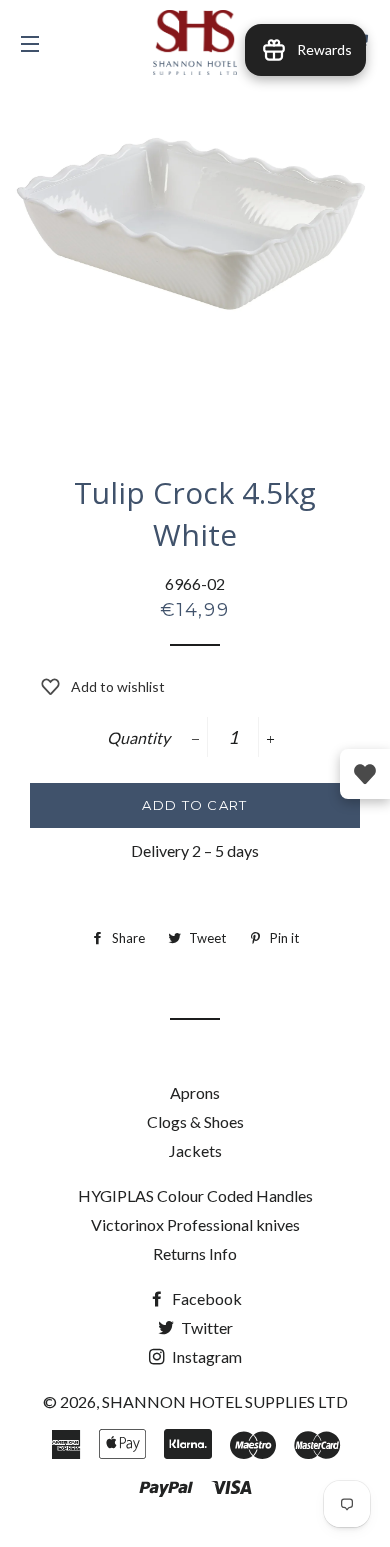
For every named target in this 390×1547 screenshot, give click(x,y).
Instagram (205, 1356)
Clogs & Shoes (195, 1121)
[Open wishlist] (365, 774)
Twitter (205, 1327)
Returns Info (195, 1253)
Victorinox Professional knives (195, 1224)
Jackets (195, 1150)
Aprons (195, 1092)
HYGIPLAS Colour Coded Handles (195, 1195)
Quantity (138, 737)
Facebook (205, 1298)
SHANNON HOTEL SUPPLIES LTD (225, 1401)
